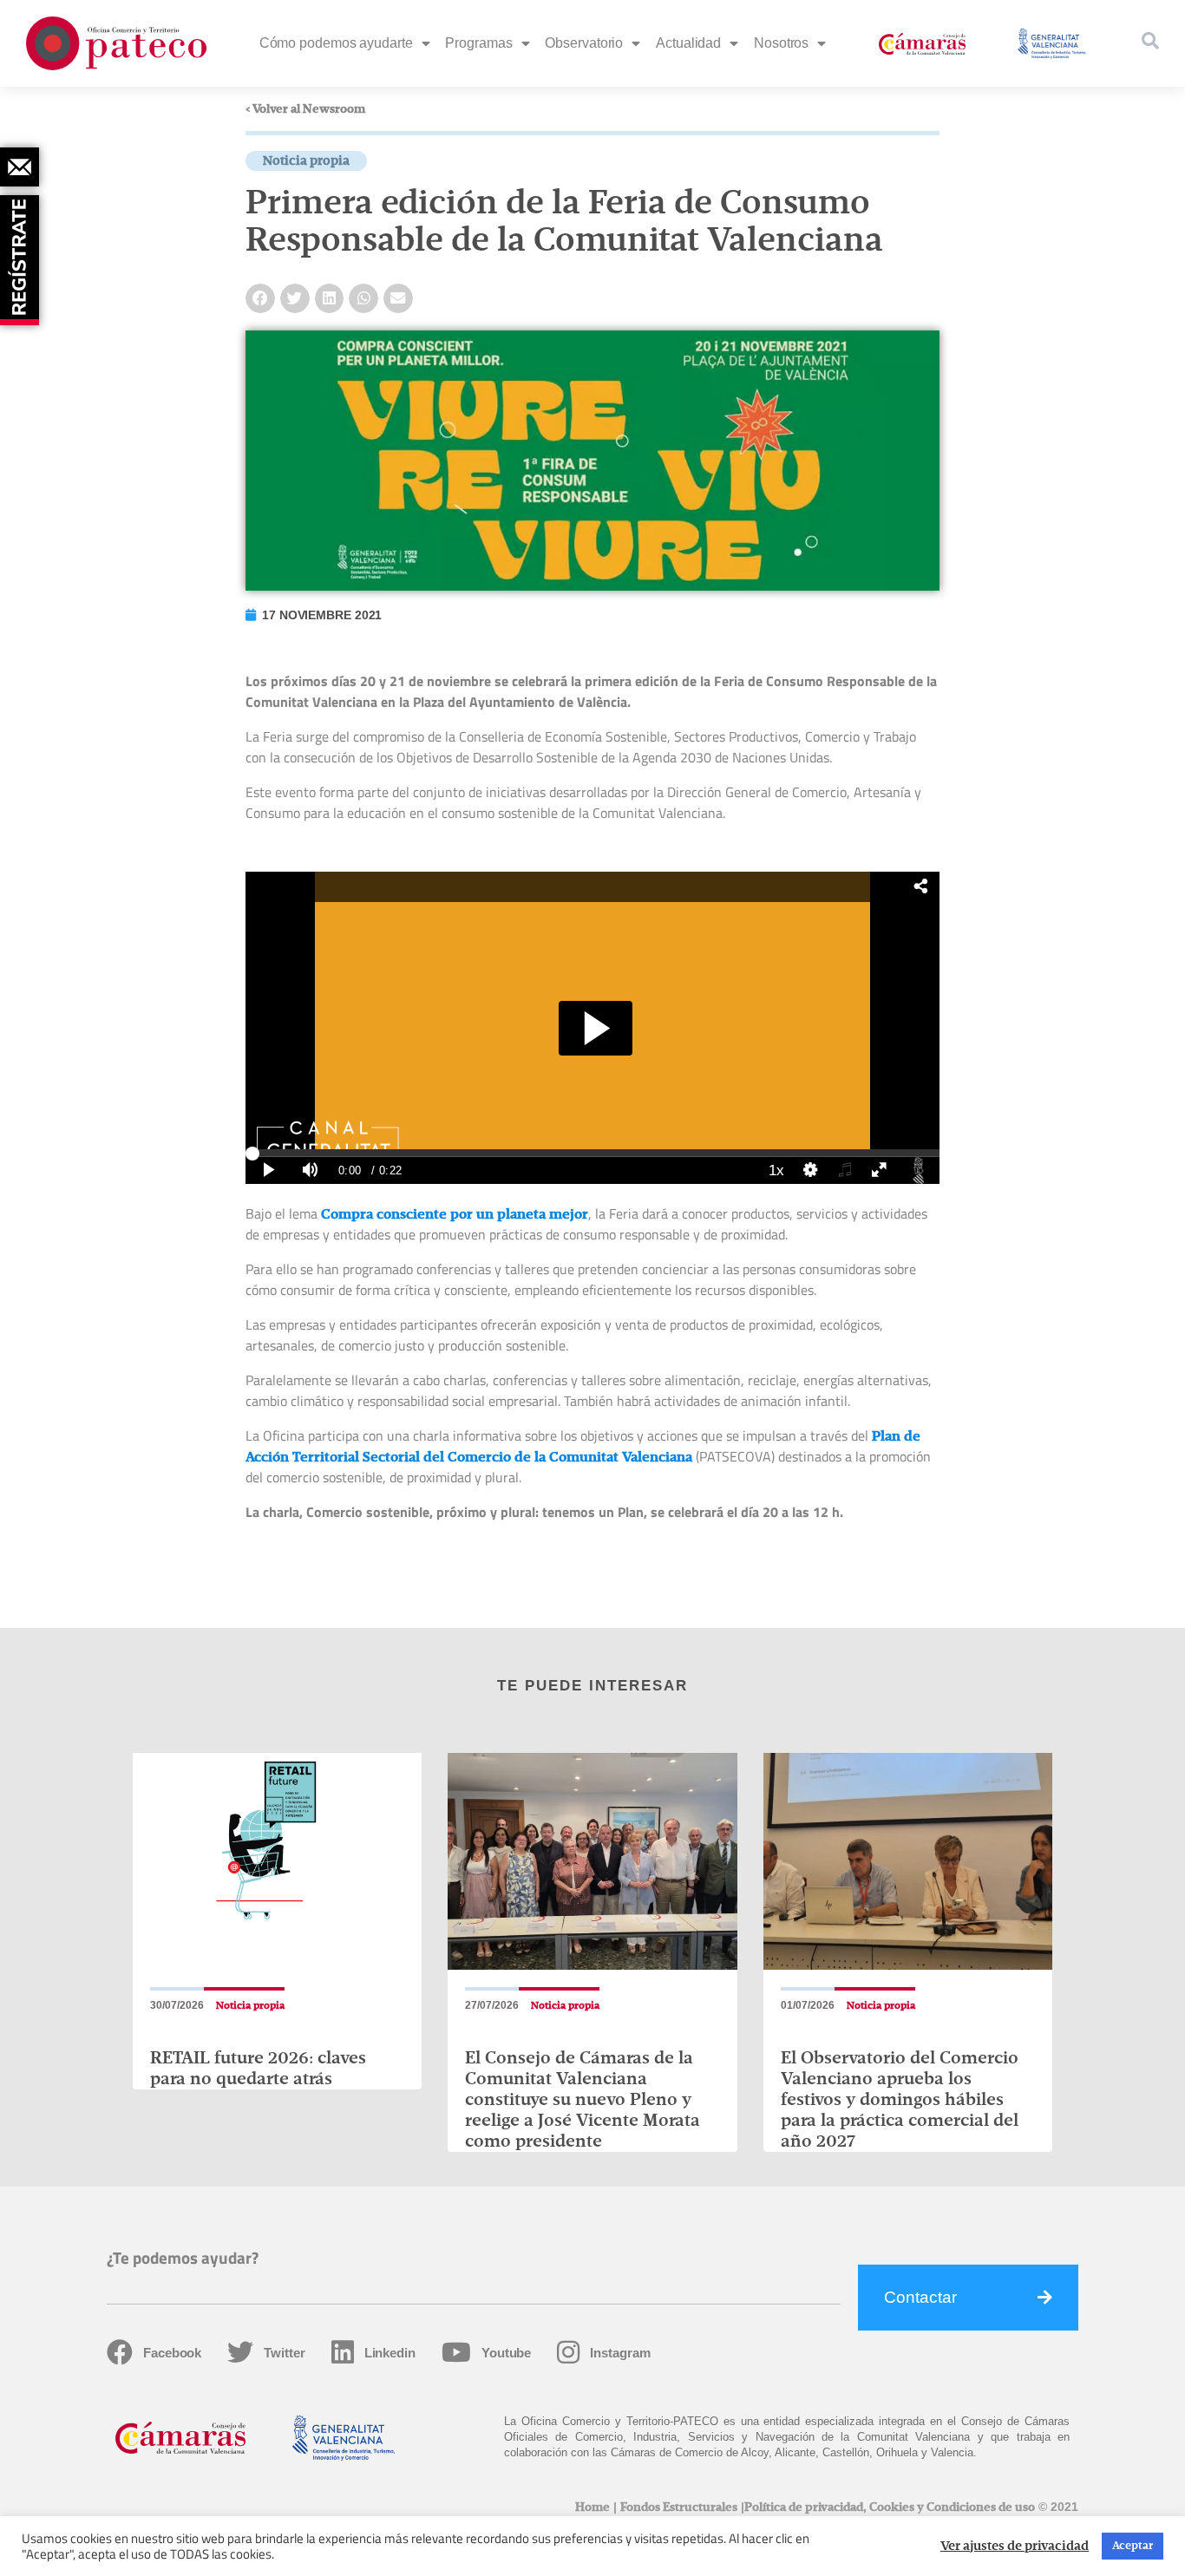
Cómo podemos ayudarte (336, 43)
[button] (260, 298)
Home (592, 2507)
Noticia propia (306, 161)
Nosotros (781, 43)
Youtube (506, 2353)
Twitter (284, 2353)
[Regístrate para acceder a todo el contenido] (22, 254)
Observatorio (584, 43)
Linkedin (390, 2353)
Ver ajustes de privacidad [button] (1015, 2547)
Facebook (172, 2353)
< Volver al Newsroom (305, 109)
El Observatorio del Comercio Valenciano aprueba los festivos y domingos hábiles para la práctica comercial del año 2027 (900, 2100)
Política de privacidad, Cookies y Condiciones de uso (890, 2507)
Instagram (620, 2353)
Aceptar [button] (1133, 2546)
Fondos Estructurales (679, 2507)
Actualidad (688, 43)
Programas (478, 43)
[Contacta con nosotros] (20, 167)
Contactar (920, 2297)
